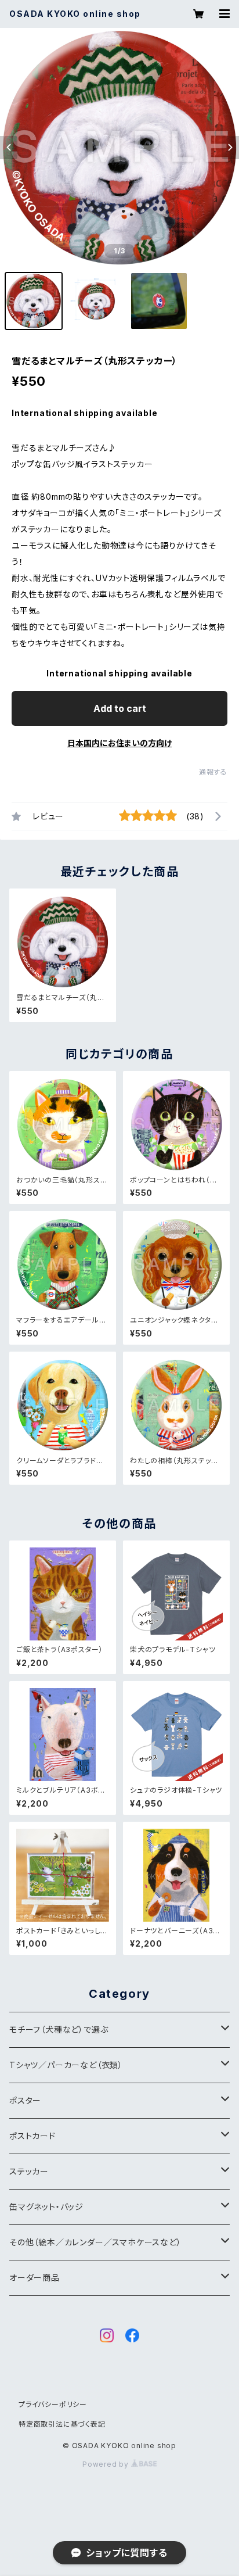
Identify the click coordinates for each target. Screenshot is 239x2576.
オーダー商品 (35, 2278)
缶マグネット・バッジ (46, 2207)
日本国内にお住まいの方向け (119, 743)
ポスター (25, 2100)
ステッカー (29, 2171)
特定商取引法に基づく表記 (62, 2424)
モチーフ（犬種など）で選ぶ (59, 2029)
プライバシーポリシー (53, 2404)
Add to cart (120, 708)
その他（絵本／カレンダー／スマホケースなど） (95, 2242)
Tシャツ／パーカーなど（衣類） (66, 2065)
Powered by (107, 2464)
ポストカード (32, 2136)
